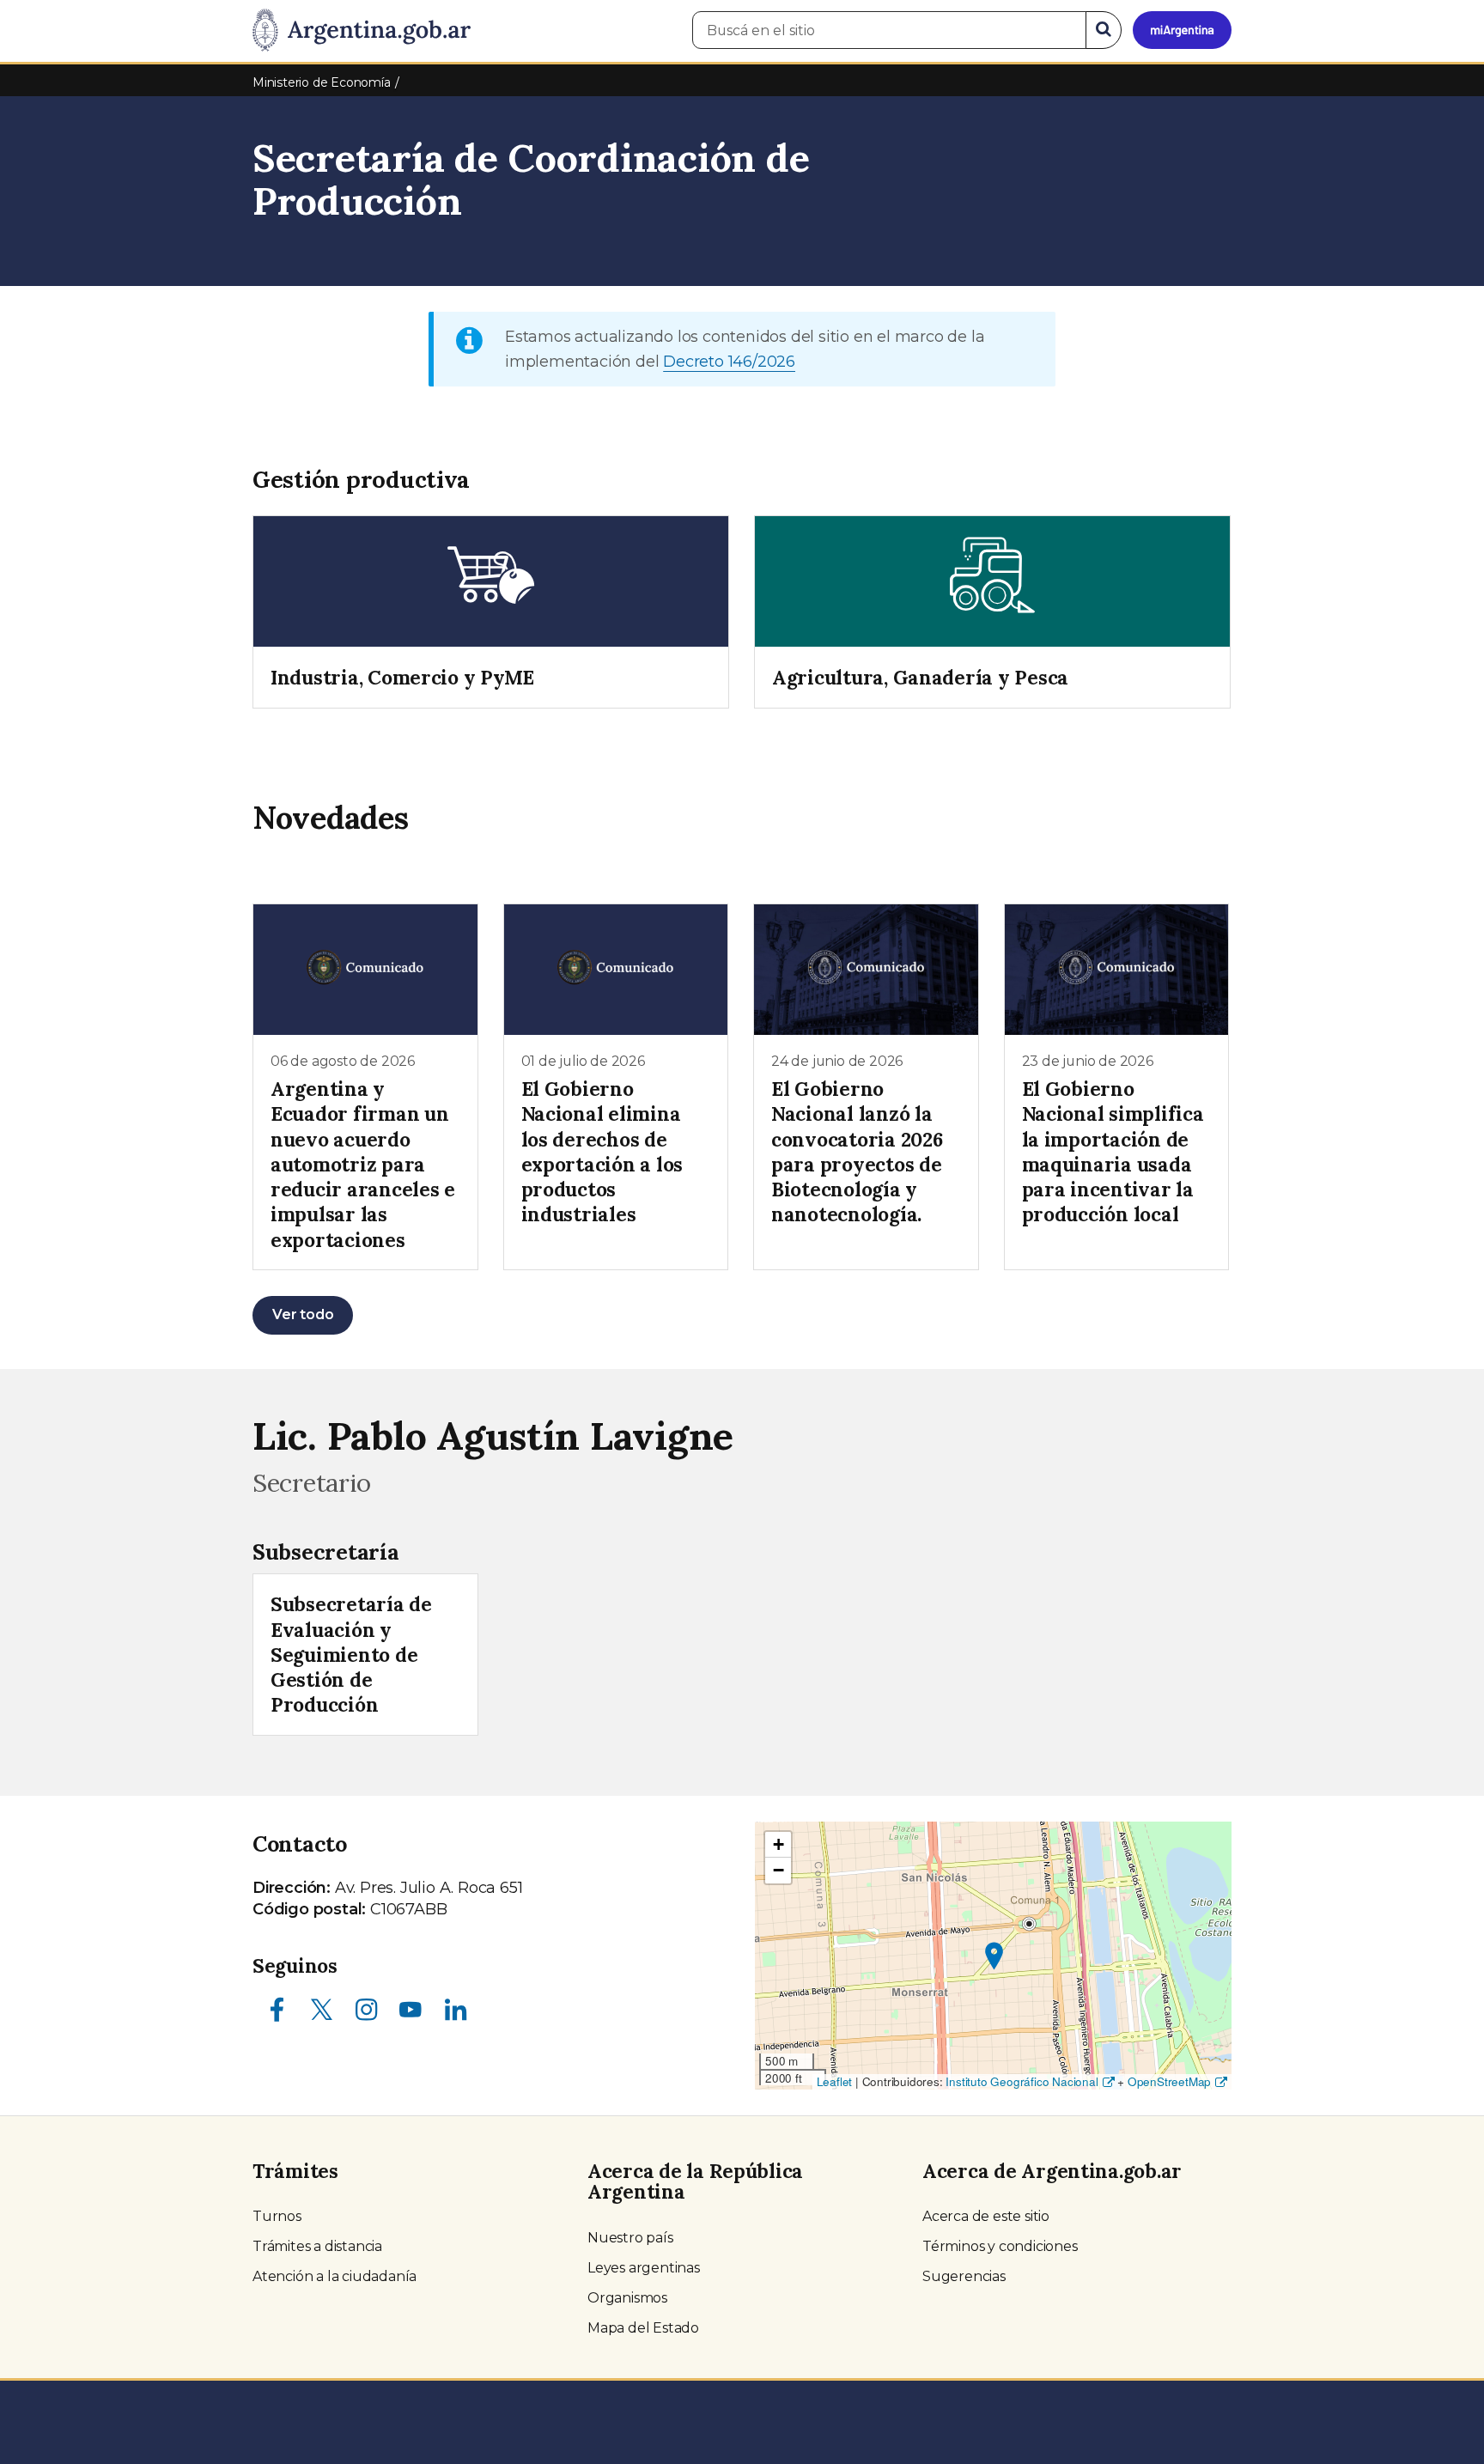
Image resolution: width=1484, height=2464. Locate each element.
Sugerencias (964, 2276)
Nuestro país (630, 2238)
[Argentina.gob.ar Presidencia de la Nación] (362, 31)
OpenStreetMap (1169, 2081)
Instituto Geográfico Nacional (1022, 2081)
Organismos (627, 2298)
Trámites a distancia (317, 2246)
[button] (994, 1956)
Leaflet (835, 2081)
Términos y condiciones (1000, 2246)
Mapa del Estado (643, 2328)
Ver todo (303, 1314)
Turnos (277, 2216)
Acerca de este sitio (986, 2216)
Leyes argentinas (644, 2268)
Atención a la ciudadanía (335, 2276)
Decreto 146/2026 (729, 362)
